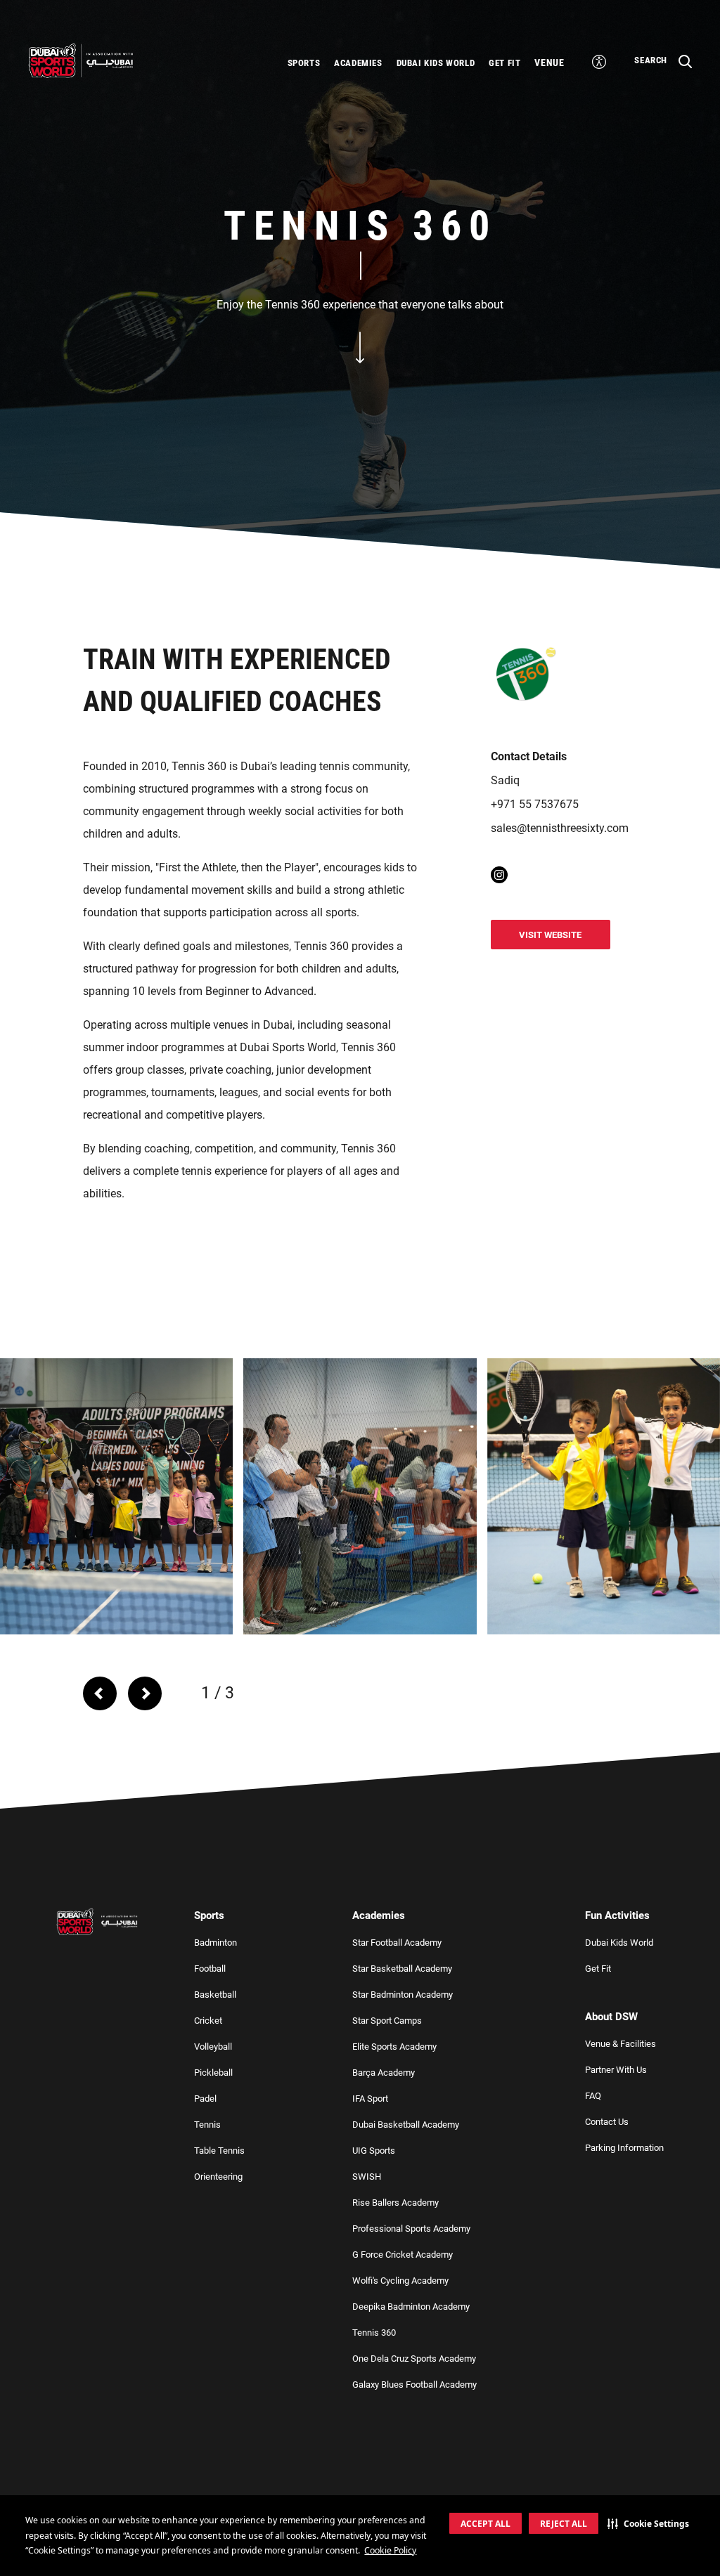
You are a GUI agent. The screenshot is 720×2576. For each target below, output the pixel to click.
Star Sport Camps (387, 2021)
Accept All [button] (486, 2524)
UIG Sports (374, 2151)
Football (210, 1969)
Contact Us (607, 2122)
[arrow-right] (150, 1693)
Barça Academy (384, 2073)
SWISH (367, 2177)
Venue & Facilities (621, 2044)
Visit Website (550, 935)
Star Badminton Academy (403, 1995)
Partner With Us (616, 2070)
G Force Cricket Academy (403, 2255)
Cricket (208, 2021)
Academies (358, 63)
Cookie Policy (390, 2550)
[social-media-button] (499, 875)
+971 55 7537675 (535, 804)
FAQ (593, 2096)
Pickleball (213, 2073)
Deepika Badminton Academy (411, 2307)
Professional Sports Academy (411, 2229)
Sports (304, 63)
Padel (205, 2099)
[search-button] (599, 62)
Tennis (207, 2125)
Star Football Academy (397, 1943)
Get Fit (504, 63)
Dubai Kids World (436, 63)
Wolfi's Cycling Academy (400, 2281)
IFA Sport (370, 2099)
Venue (549, 63)
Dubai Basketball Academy (406, 2125)
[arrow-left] (100, 1693)
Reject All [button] (564, 2524)
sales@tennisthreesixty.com (560, 828)
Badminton (216, 1943)
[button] (648, 2523)
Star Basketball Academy (402, 1969)
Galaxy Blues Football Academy (414, 2385)
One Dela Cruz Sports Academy (414, 2359)
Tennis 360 (374, 2333)
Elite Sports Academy (394, 2047)
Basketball (215, 1995)
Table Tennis (219, 2151)
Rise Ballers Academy (396, 2203)
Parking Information (624, 2148)
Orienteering (218, 2177)
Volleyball (213, 2047)
